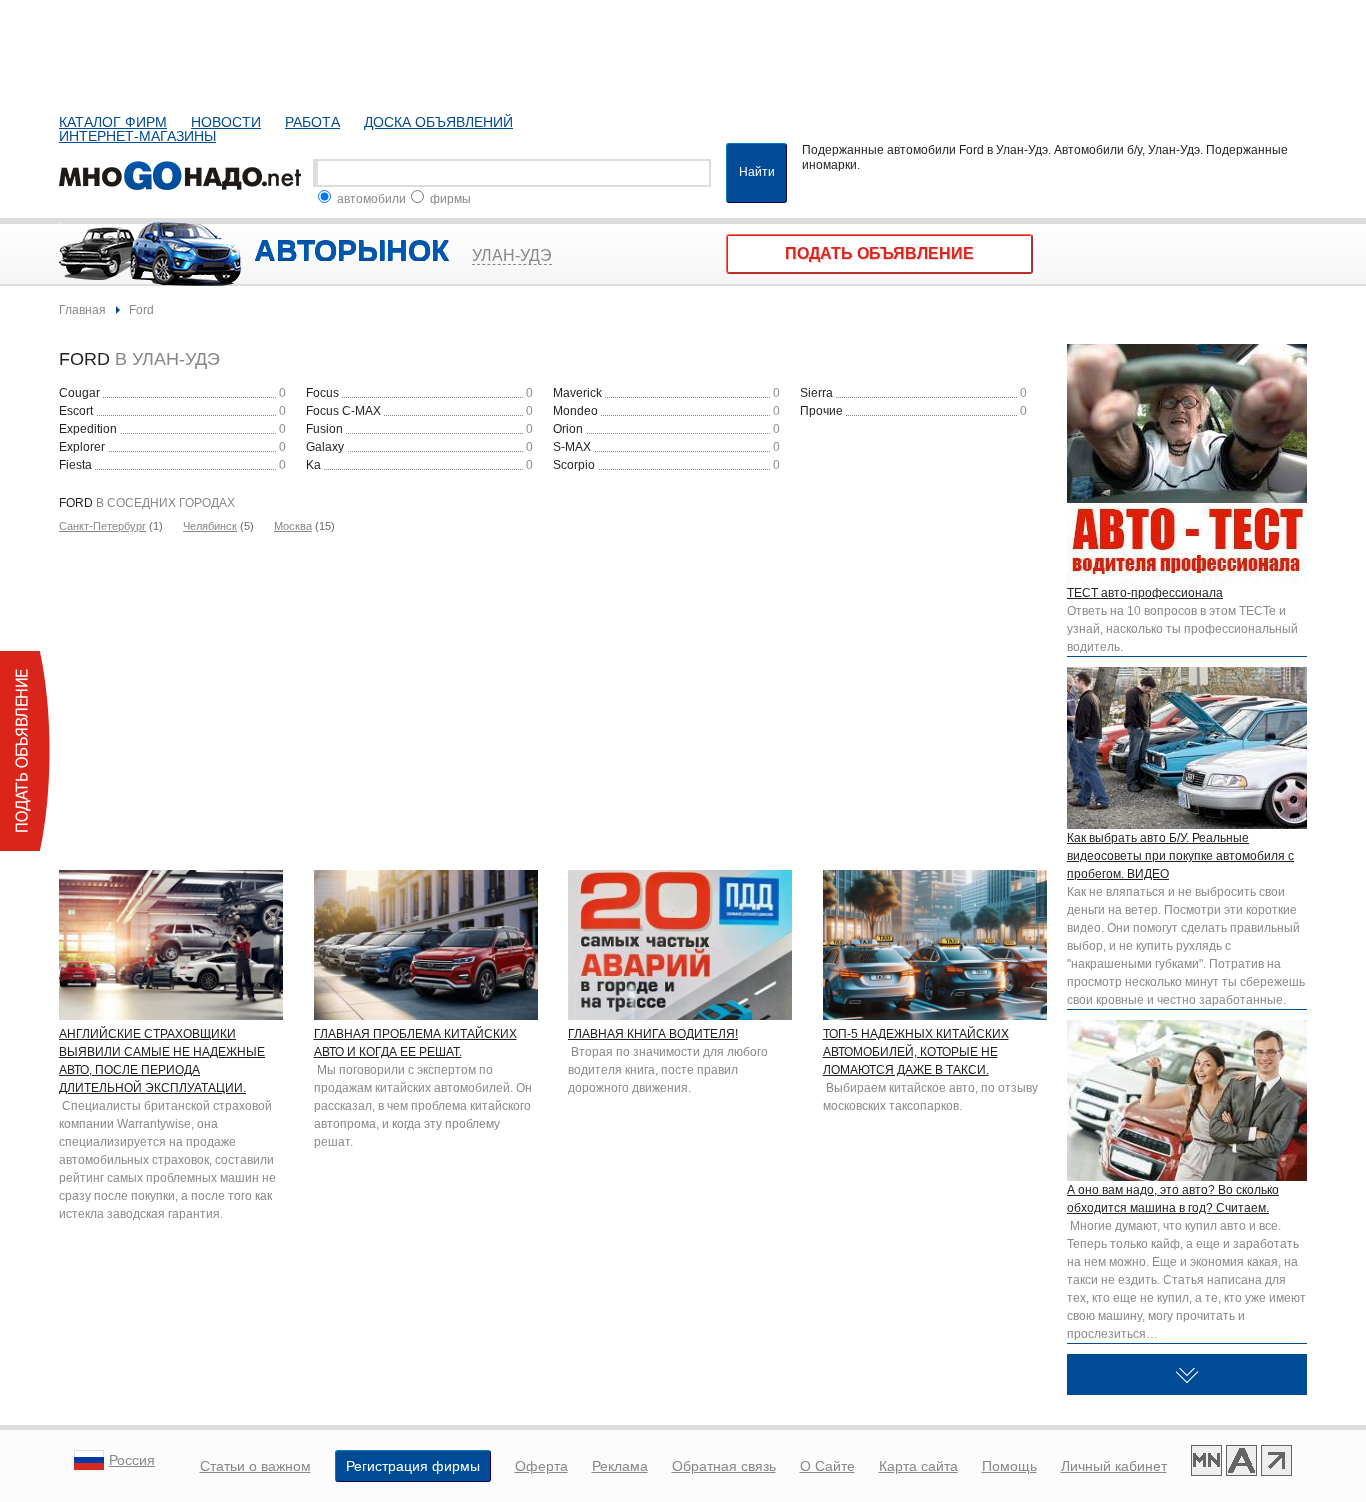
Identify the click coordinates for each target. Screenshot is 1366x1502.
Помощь (1009, 1466)
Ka (313, 465)
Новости (226, 122)
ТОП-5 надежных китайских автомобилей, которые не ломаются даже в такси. (916, 1052)
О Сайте (827, 1466)
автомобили (370, 199)
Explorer (82, 447)
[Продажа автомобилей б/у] (1241, 1463)
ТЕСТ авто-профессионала (1145, 593)
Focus (322, 393)
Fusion (324, 429)
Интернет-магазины (137, 136)
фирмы (449, 199)
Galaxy (325, 447)
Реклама (620, 1466)
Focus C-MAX (343, 411)
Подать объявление (879, 253)
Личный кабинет (1114, 1466)
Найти (757, 172)
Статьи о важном (255, 1466)
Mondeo (575, 411)
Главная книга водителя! (653, 1034)
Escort (76, 411)
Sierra (816, 393)
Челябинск (210, 526)
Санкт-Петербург (102, 526)
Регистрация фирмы (413, 1466)
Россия (132, 1460)
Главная (82, 310)
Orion (568, 429)
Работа (312, 122)
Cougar (79, 393)
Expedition (88, 429)
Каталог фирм (113, 122)
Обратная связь (724, 1466)
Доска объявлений (438, 122)
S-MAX (572, 447)
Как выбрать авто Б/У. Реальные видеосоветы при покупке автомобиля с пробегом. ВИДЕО (1180, 856)
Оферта (541, 1466)
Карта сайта (918, 1466)
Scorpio (574, 465)
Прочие (821, 411)
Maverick (577, 393)
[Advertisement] (553, 695)
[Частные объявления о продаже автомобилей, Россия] (184, 173)
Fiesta (75, 465)
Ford (141, 310)
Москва (293, 526)
